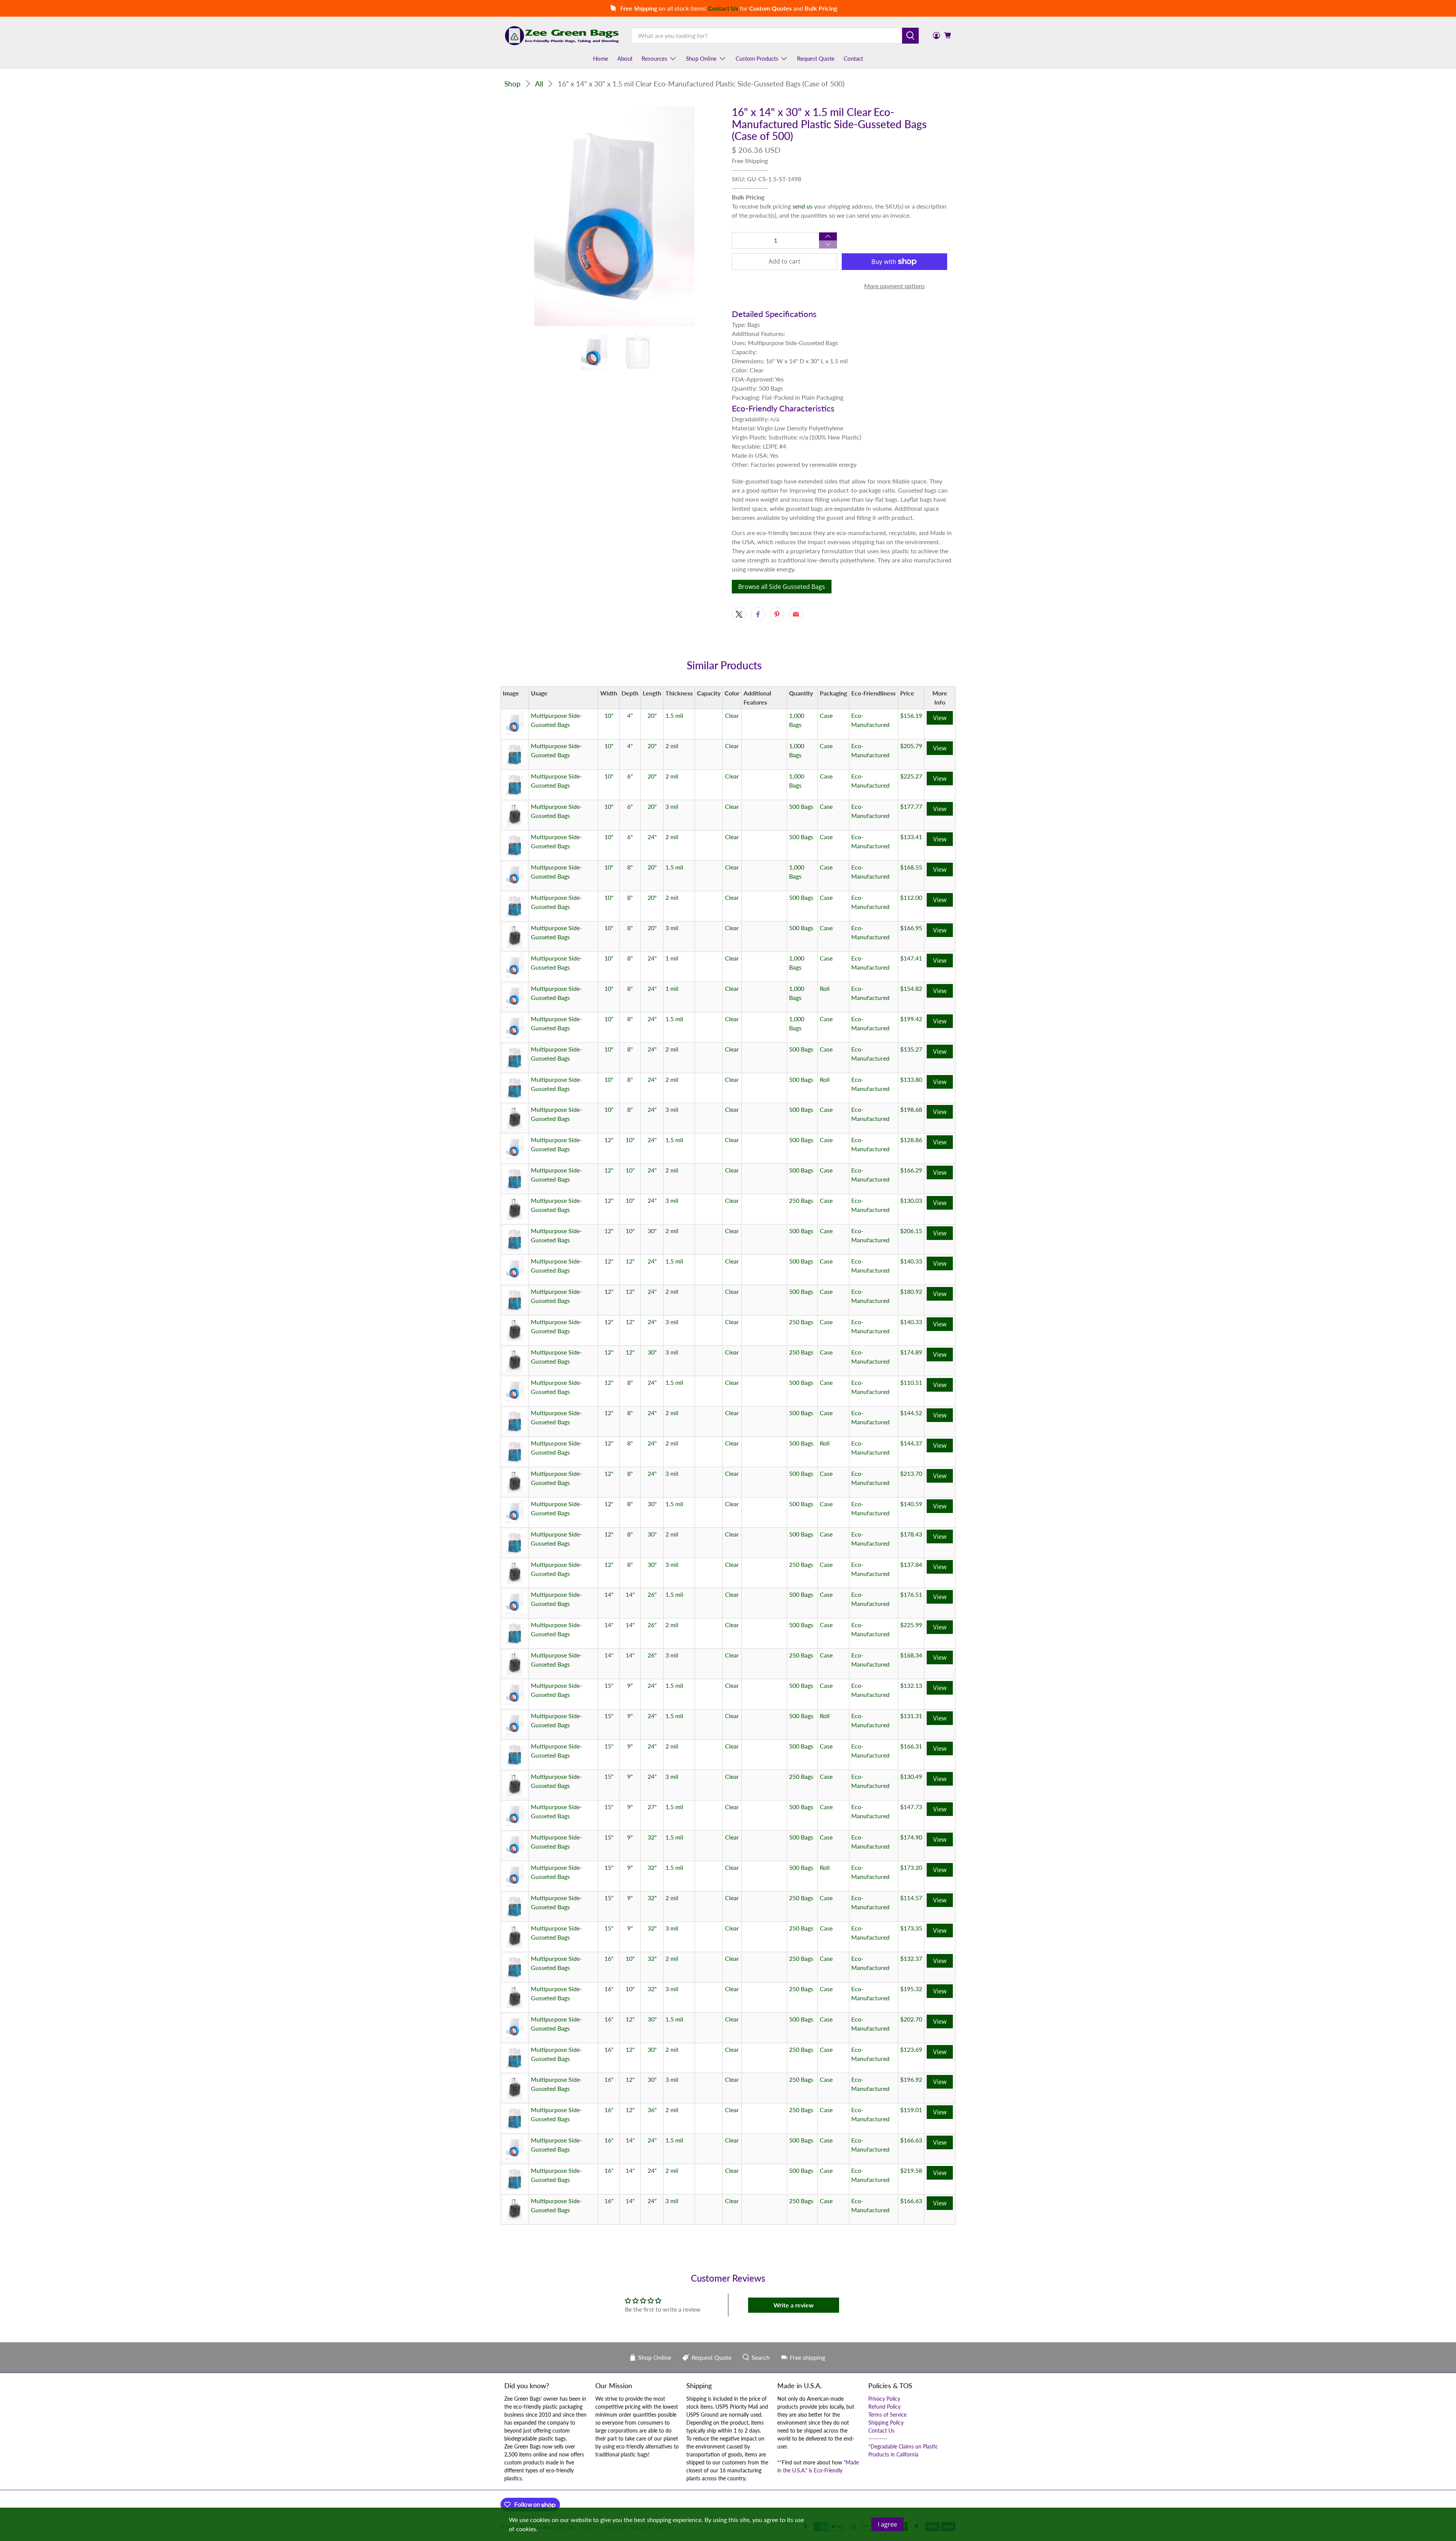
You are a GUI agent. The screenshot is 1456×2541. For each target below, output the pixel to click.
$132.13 (911, 1685)
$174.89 (911, 1352)
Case (826, 715)
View (940, 718)
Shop (512, 84)
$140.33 (911, 1261)
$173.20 (911, 1867)
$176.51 (911, 1594)
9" (630, 1685)
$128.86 (911, 1140)
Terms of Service (887, 2415)
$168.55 (911, 867)
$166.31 (911, 1746)
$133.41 (911, 837)
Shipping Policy (886, 2423)
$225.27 (911, 776)
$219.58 (911, 2170)
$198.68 (911, 1109)
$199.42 (911, 1019)
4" (630, 715)
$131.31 (911, 1716)
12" (609, 1140)
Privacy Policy (884, 2399)
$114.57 (911, 1898)
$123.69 (911, 2049)
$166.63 (911, 2140)
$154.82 (911, 988)
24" (652, 837)
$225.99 (911, 1625)
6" (630, 776)
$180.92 (911, 1291)
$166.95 (911, 928)
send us (803, 206)
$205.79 (911, 746)
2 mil (672, 746)
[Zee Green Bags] (562, 36)
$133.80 (911, 1079)
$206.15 (911, 1231)
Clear (732, 715)
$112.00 (911, 897)
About (625, 58)
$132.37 (911, 1958)
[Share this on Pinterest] (777, 614)
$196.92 (911, 2079)
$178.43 (911, 1534)
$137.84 (911, 1564)
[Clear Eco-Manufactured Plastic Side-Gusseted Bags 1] (614, 216)
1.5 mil (674, 715)
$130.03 (911, 1200)
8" (630, 867)
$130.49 (911, 1776)
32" (652, 1837)
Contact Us (881, 2430)
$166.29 (911, 1170)
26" (652, 1594)
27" (652, 1807)
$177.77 (911, 806)
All (539, 84)
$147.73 (911, 1807)
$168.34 (911, 1655)
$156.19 (911, 715)
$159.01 (911, 2110)
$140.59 (911, 1504)
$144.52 (911, 1413)
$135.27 (911, 1049)
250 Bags (801, 1200)
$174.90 (911, 1837)
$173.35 (911, 1928)
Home (601, 58)
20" (652, 715)
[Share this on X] (739, 614)
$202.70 (911, 2019)
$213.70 (911, 1473)
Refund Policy (884, 2407)
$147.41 (911, 958)
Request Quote (816, 58)
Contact (853, 58)
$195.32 (911, 1989)
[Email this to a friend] (796, 614)
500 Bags (801, 806)
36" (652, 2110)
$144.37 (911, 1443)
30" (652, 1231)
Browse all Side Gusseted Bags (782, 587)
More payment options (894, 286)
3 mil (672, 806)
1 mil (672, 958)
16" (609, 1958)
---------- (878, 2438)
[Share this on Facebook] (758, 614)
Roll (825, 988)
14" (609, 1594)
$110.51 (911, 1382)
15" (609, 1685)
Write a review (794, 2305)
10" (609, 715)
